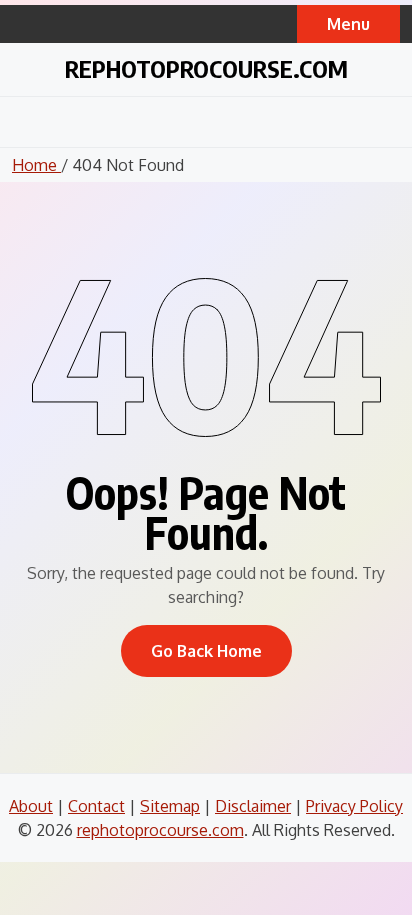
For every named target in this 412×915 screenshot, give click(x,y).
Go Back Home (206, 651)
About (31, 806)
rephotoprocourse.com (206, 68)
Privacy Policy (354, 806)
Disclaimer (253, 806)
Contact (96, 806)
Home (36, 165)
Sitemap (170, 806)
